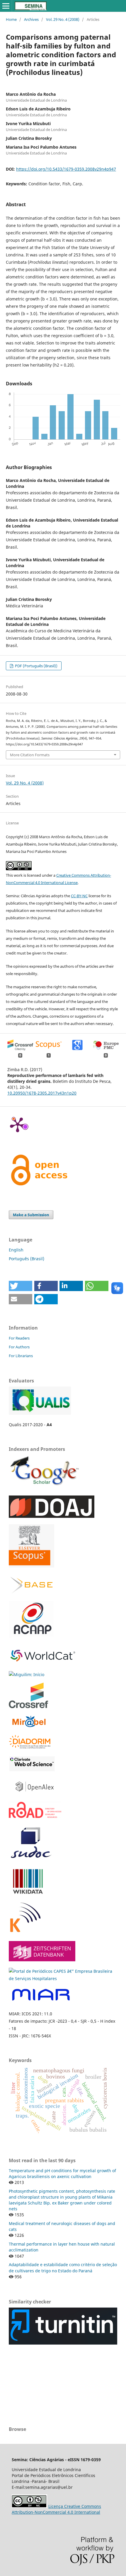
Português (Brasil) (27, 1259)
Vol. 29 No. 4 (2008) (63, 19)
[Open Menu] (6, 6)
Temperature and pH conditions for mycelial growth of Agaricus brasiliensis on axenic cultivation (62, 2173)
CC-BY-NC (79, 896)
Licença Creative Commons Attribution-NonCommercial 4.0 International (56, 2509)
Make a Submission (31, 1215)
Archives (31, 19)
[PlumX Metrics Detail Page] (18, 1124)
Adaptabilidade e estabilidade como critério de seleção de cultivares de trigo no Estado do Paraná (63, 2267)
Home (11, 19)
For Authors (19, 1347)
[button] (21, 1286)
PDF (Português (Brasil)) (36, 666)
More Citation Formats (30, 755)
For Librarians (21, 1356)
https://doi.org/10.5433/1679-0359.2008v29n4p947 (66, 169)
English (16, 1250)
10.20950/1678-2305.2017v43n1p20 (42, 1093)
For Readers (19, 1338)
